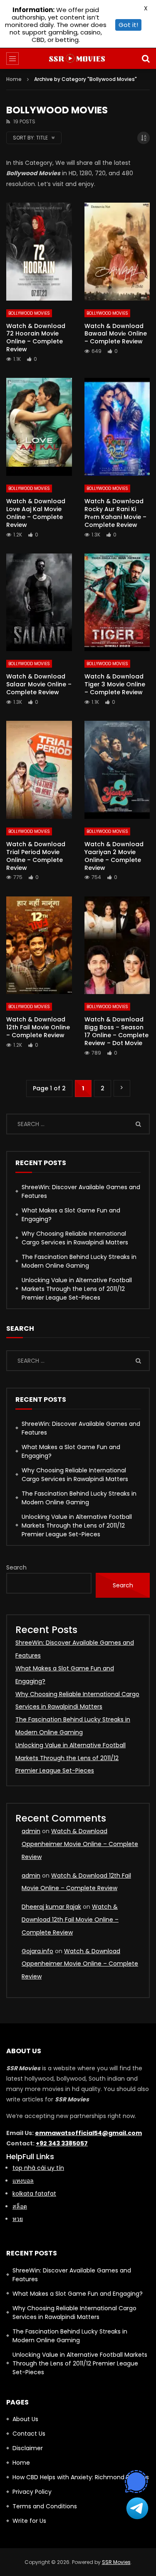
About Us (25, 2419)
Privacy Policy (32, 2492)
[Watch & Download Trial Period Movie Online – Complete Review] (39, 770)
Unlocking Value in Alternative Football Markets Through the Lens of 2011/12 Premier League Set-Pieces (77, 1289)
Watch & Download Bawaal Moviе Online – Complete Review (116, 334)
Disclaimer (28, 2448)
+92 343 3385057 (62, 2143)
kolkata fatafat (34, 2194)
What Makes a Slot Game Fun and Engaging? (71, 1215)
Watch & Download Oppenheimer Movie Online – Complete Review (80, 1844)
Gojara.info (37, 1951)
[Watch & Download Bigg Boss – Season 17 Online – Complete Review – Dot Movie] (117, 945)
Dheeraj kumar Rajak (51, 1907)
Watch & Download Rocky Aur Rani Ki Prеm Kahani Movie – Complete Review (115, 513)
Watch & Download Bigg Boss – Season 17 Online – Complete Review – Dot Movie (116, 1031)
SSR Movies (116, 2562)
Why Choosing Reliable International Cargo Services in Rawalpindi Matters (75, 1238)
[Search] (146, 59)
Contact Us (29, 2434)
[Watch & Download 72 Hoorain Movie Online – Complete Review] (39, 252)
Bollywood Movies (29, 313)
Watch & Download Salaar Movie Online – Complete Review (39, 684)
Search (16, 1567)
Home (14, 79)
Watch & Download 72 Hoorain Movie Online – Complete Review (36, 338)
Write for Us (29, 2521)
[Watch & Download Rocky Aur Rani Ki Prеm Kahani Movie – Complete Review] (117, 427)
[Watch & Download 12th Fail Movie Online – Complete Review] (39, 945)
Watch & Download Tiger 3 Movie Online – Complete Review (115, 684)
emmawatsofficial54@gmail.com (88, 2133)
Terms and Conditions (45, 2506)
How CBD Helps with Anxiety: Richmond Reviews (81, 2477)
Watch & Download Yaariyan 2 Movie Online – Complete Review (114, 856)
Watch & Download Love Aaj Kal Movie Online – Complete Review (36, 513)
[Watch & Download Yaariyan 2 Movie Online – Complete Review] (117, 770)
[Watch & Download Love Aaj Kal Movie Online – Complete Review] (39, 427)
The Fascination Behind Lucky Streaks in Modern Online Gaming (79, 1261)
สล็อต (20, 2206)
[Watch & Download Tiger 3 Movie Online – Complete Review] (117, 602)
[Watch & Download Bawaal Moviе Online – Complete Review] (117, 252)
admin (31, 1831)
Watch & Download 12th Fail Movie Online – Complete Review (38, 1027)
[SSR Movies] (78, 59)
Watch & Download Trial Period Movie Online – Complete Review (36, 856)
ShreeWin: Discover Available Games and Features (81, 1191)
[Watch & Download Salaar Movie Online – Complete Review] (39, 602)
